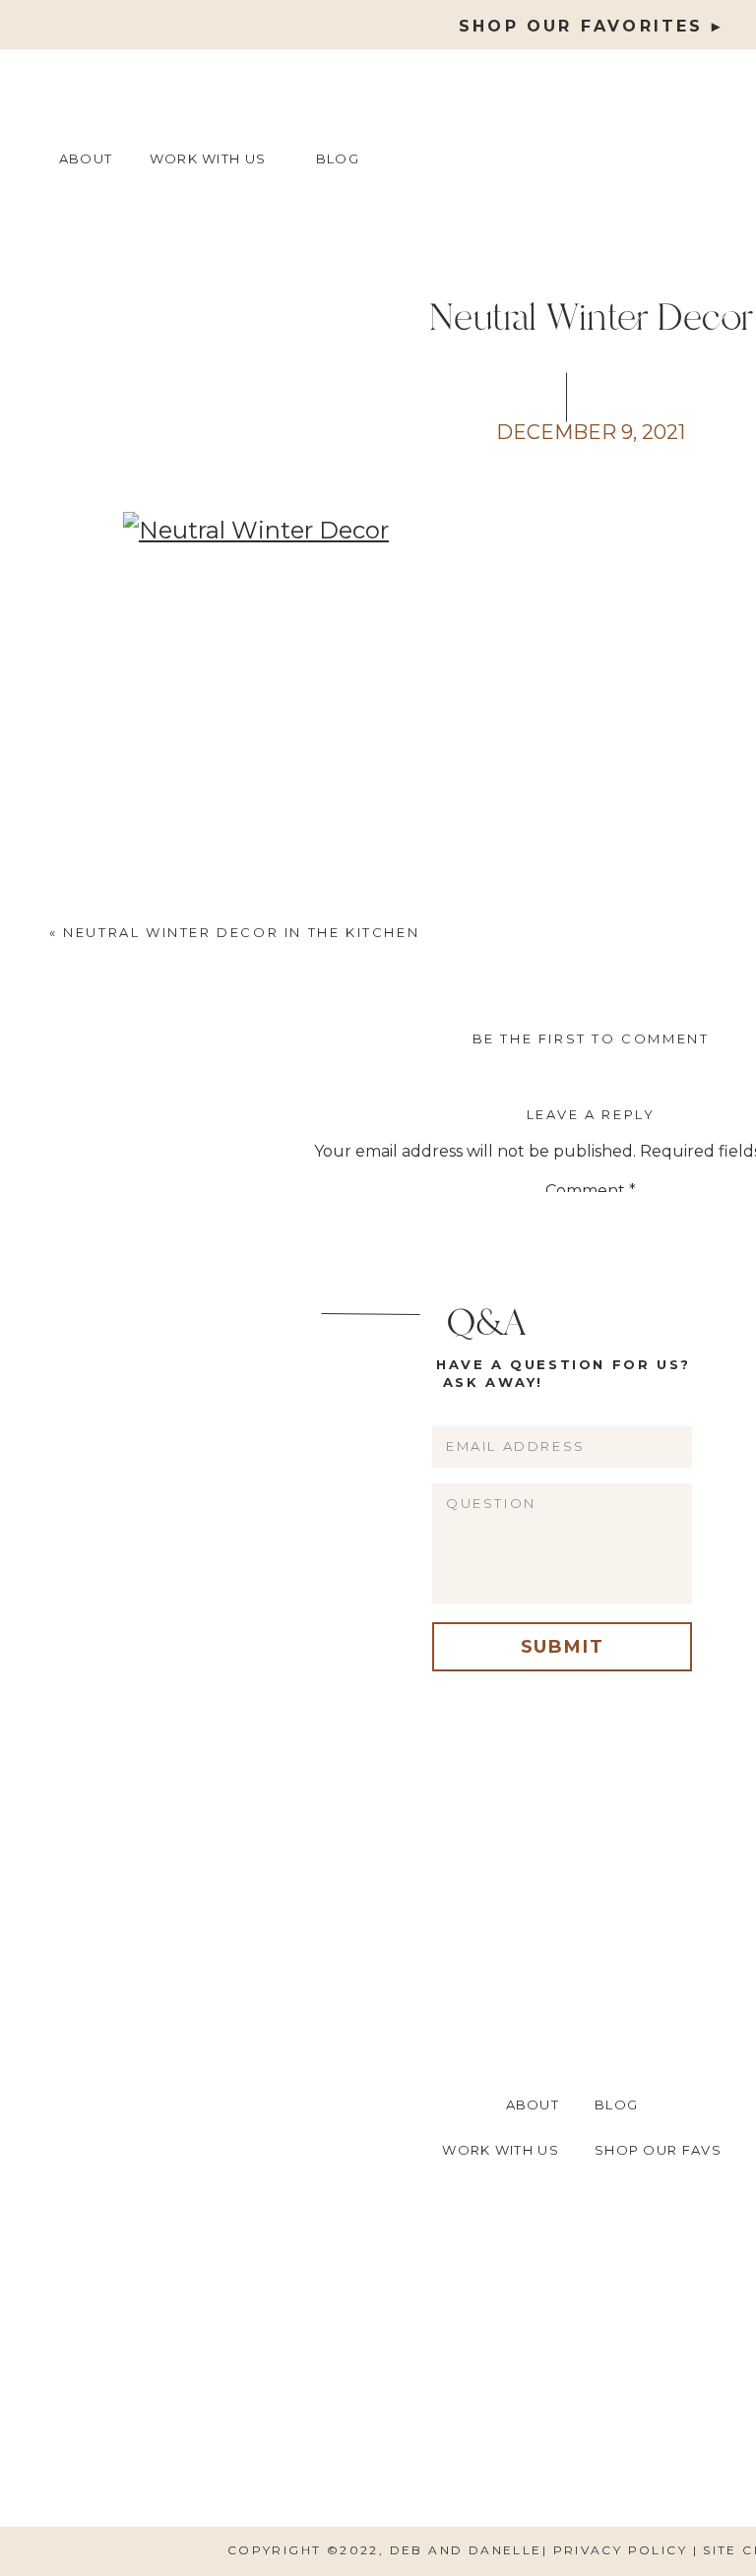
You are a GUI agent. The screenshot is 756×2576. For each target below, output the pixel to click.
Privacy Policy (623, 2550)
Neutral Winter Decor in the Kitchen (241, 932)
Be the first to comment (591, 1038)
